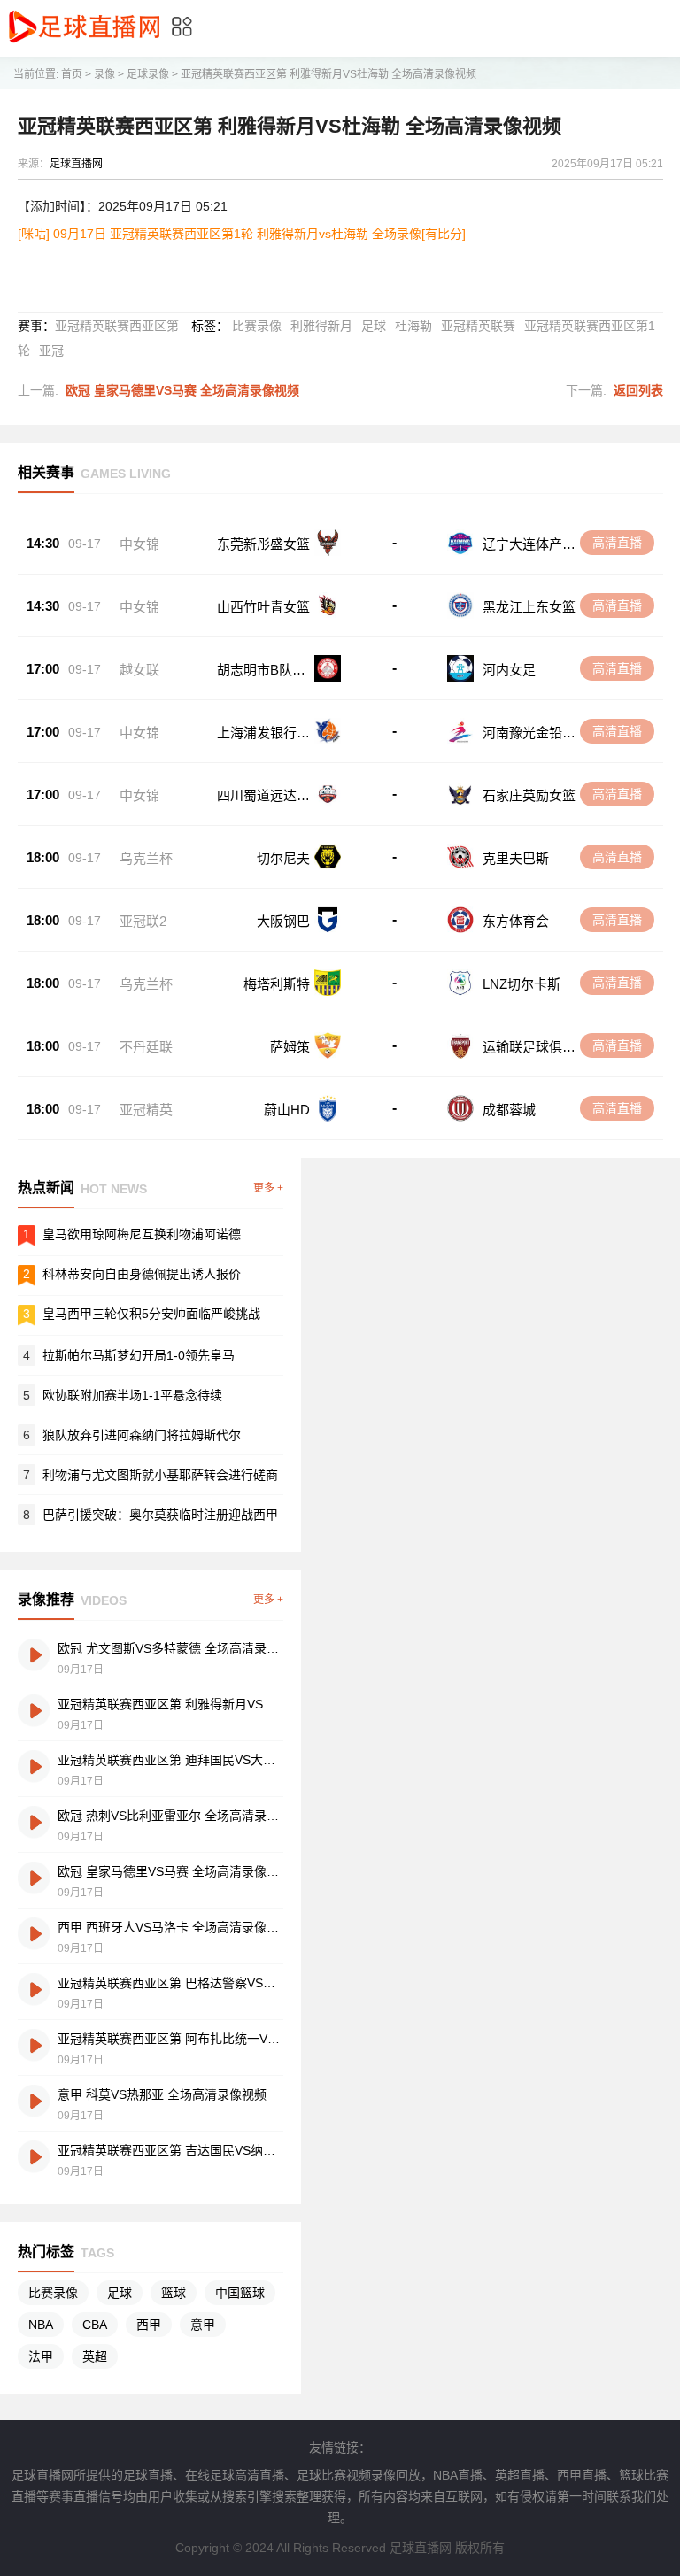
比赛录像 (257, 326)
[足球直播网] (84, 44)
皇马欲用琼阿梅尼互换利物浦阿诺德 (142, 1234)
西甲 (149, 2325)
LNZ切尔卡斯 (522, 984)
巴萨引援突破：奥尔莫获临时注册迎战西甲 (160, 1515)
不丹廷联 (146, 1047)
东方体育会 (516, 921)
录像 (104, 74)
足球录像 (148, 74)
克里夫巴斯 (516, 858)
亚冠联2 (143, 921)
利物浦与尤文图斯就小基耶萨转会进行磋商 (160, 1475)
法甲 (41, 2356)
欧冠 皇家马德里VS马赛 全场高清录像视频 (182, 390)
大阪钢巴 (283, 921)
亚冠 (51, 351)
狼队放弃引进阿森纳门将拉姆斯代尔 (142, 1435)
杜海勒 (413, 326)
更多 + (268, 1188)
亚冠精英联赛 (478, 326)
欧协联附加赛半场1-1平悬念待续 (132, 1395)
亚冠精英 (146, 1110)
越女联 (139, 670)
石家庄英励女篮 (529, 795)
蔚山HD (287, 1110)
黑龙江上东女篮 (529, 607)
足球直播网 (76, 164)
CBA (95, 2325)
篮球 (174, 2293)
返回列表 (638, 390)
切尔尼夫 (283, 858)
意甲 (203, 2325)
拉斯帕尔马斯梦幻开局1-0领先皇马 (139, 1355)
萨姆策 (290, 1047)
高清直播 (617, 543)
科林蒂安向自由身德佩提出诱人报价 (142, 1274)
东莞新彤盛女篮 (263, 544)
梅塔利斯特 (277, 984)
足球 (374, 326)
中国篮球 (240, 2293)
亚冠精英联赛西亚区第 (117, 326)
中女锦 (139, 544)
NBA (41, 2325)
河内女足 (509, 670)
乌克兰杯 (146, 858)
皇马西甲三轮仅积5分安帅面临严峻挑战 (151, 1314)
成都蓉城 (509, 1110)
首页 (72, 74)
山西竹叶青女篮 (263, 607)
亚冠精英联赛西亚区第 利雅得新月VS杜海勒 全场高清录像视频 (328, 74)
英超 (95, 2356)
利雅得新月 (321, 326)
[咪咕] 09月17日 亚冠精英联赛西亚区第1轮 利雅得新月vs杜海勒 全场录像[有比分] (242, 234)
